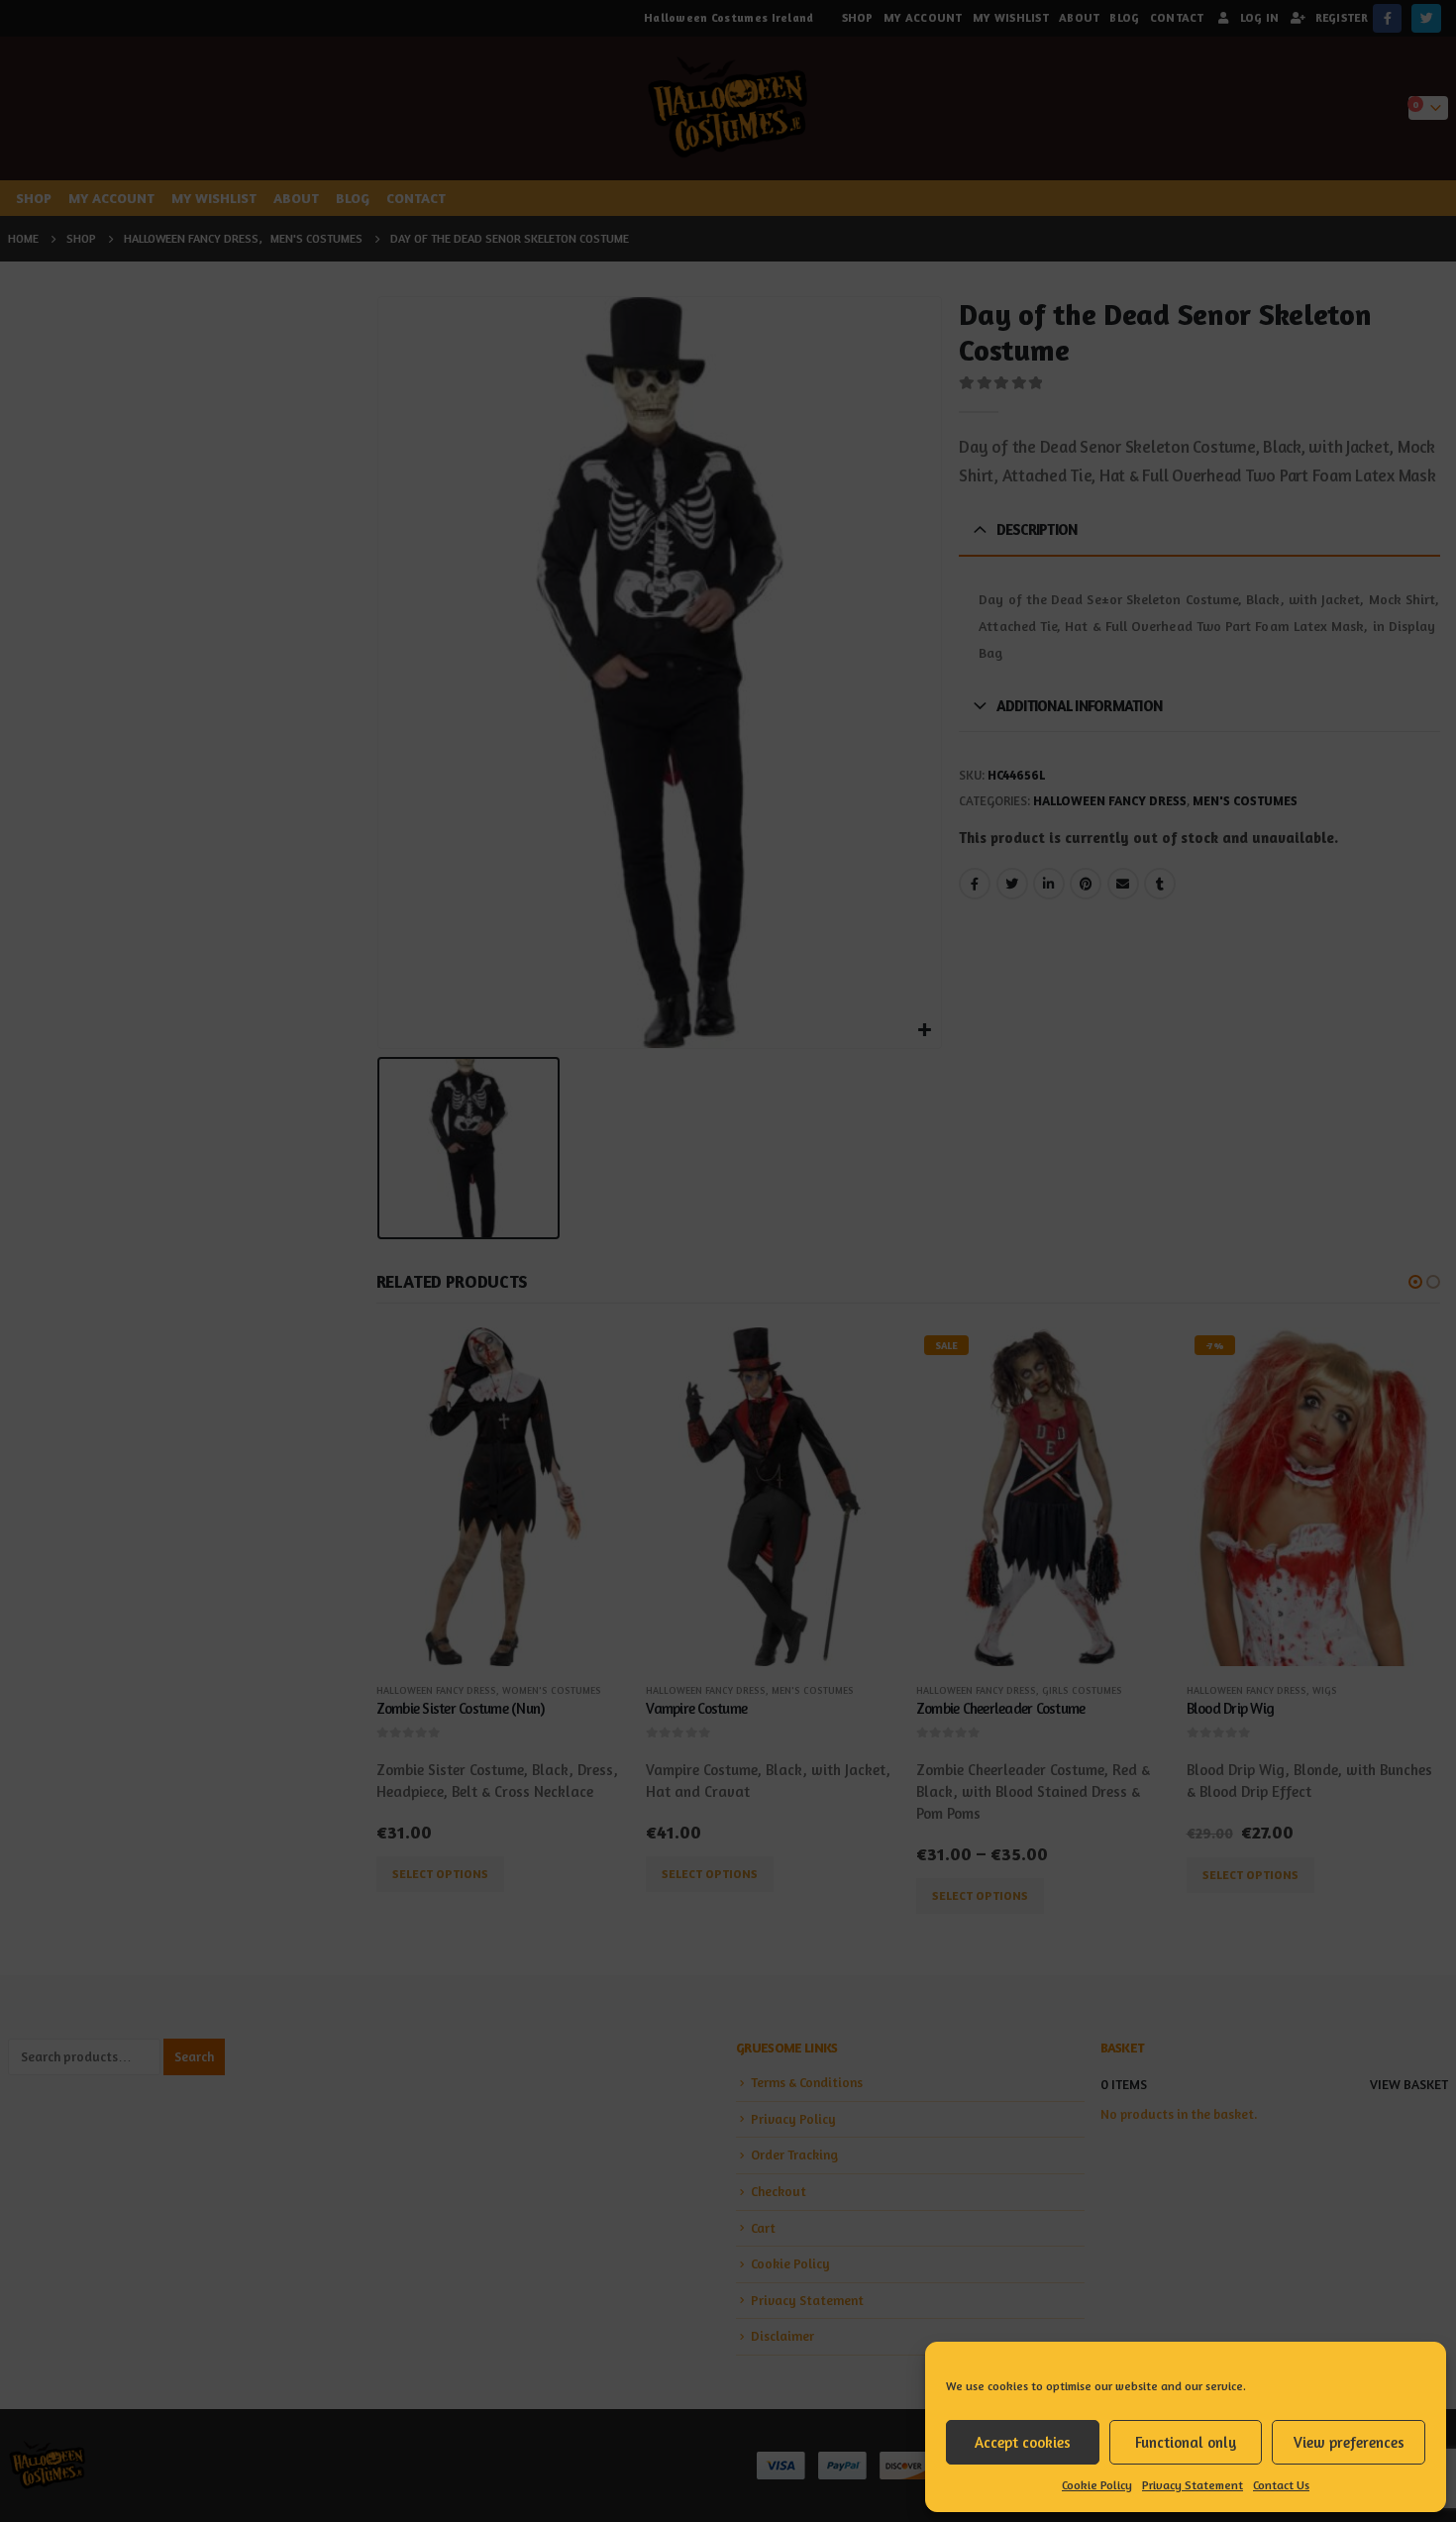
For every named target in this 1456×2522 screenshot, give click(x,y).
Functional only (1186, 2442)
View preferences (1349, 2442)
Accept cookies (1023, 2442)
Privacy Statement (1193, 2485)
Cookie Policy (1097, 2485)
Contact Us (1281, 2485)
